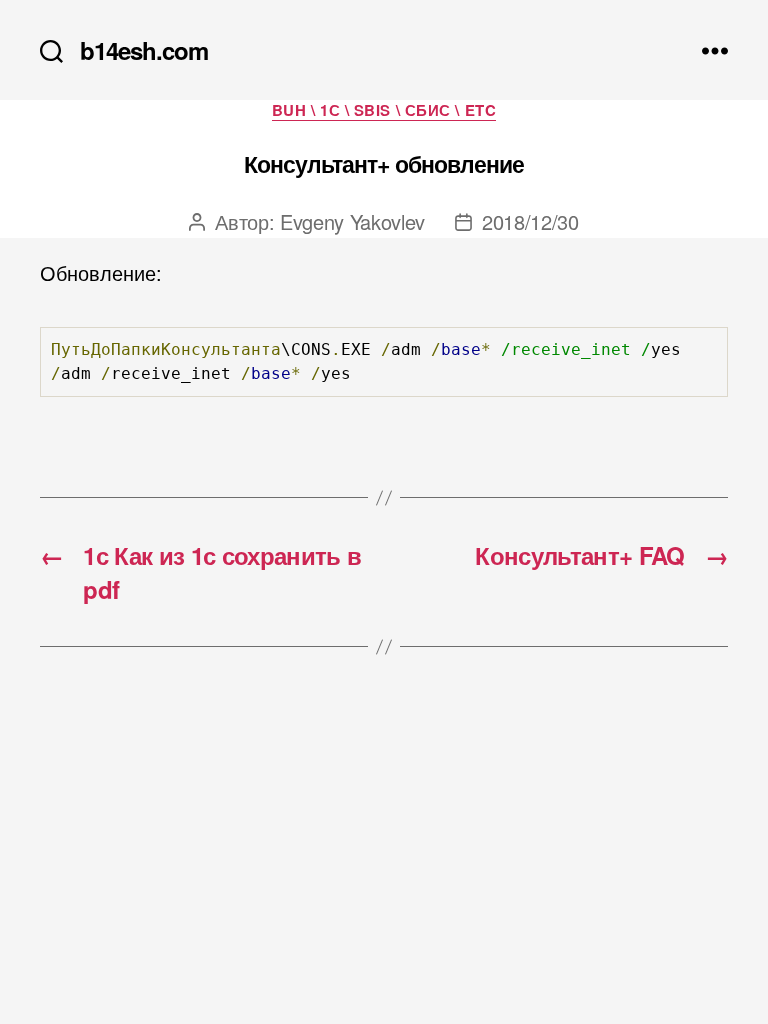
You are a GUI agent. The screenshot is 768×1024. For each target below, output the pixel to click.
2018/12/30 (530, 221)
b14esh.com (144, 50)
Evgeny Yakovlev (352, 221)
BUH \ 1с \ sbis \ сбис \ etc (384, 111)
